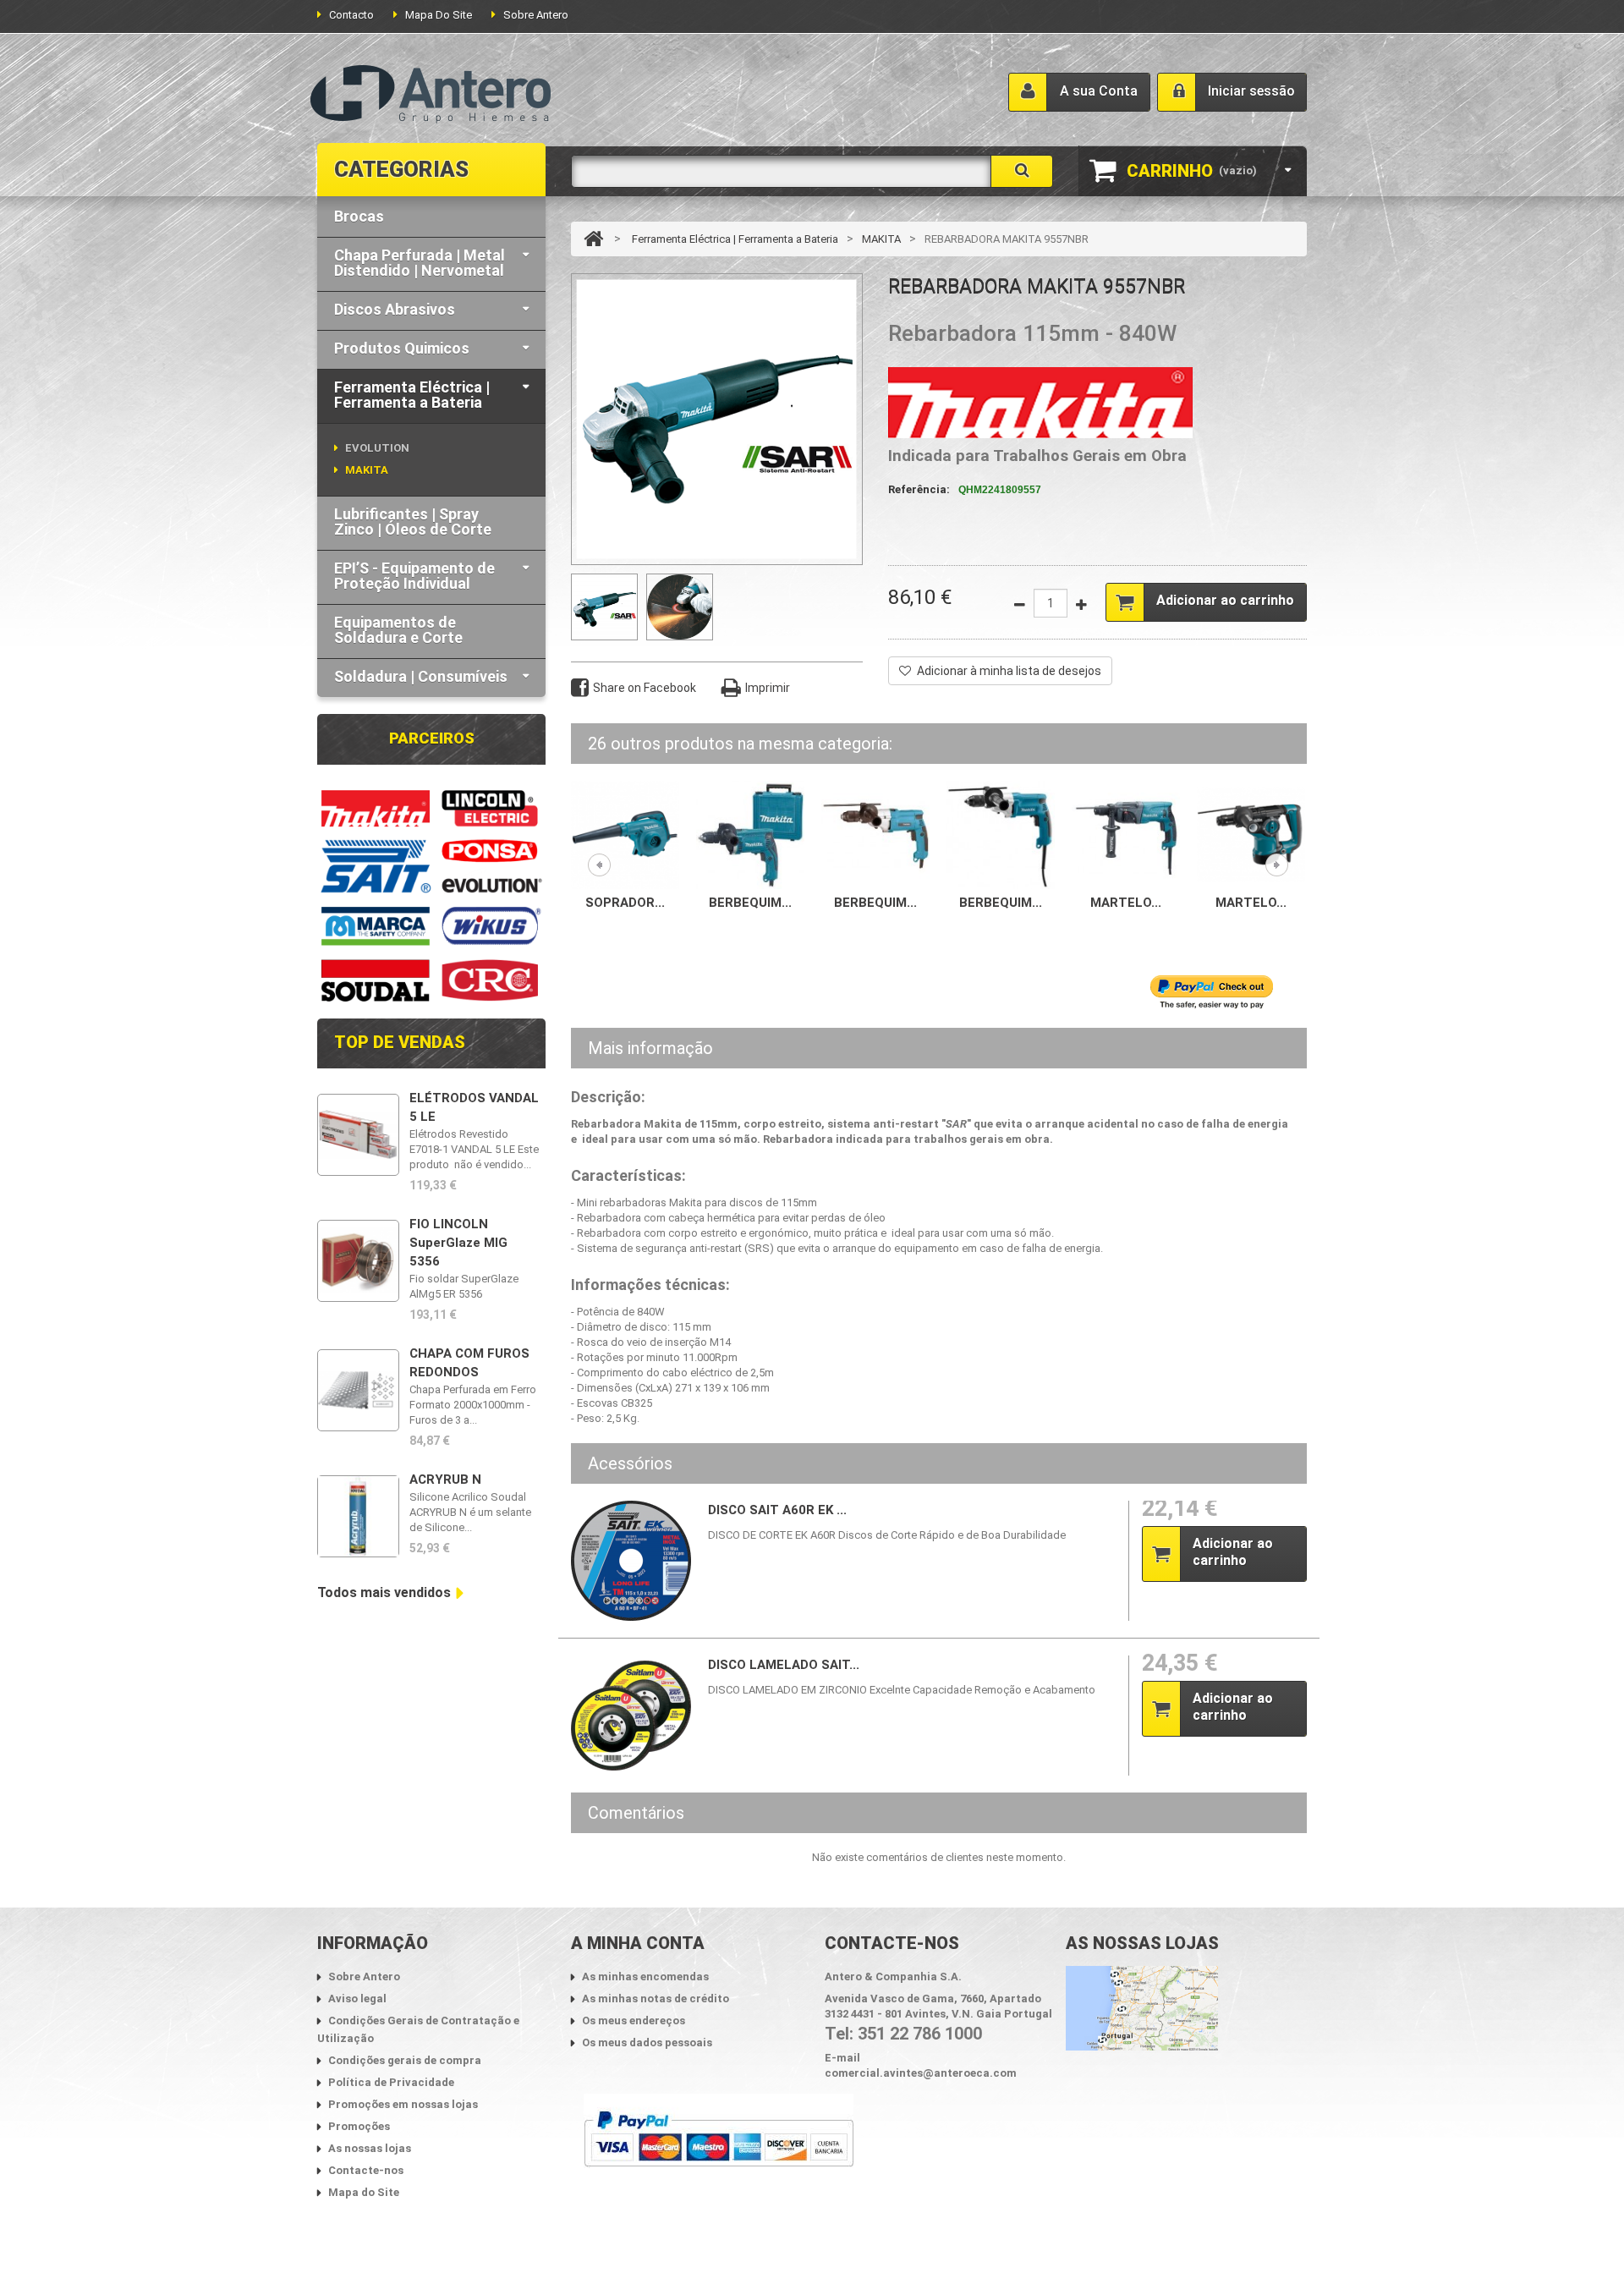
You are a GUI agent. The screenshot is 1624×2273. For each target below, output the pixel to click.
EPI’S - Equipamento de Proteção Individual (414, 576)
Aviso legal (357, 1998)
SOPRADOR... (625, 903)
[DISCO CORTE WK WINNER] (631, 1561)
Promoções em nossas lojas (403, 2104)
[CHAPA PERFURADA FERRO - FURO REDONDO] (358, 1390)
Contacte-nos (366, 2170)
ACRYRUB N (445, 1480)
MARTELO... (1126, 903)
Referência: (919, 489)
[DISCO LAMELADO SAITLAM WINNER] (631, 1716)
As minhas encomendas (645, 1977)
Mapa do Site (364, 2192)
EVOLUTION (377, 448)
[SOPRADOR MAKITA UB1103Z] (625, 834)
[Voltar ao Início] (593, 239)
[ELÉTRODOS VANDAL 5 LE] (358, 1135)
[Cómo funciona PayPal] (719, 2139)
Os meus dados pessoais (647, 2042)
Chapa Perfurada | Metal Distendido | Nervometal (420, 263)
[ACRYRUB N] (358, 1516)
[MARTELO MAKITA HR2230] (1126, 834)
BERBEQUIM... (750, 903)
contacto (351, 15)
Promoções (359, 2126)
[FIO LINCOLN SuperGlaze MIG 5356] (358, 1261)
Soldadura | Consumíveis (421, 676)
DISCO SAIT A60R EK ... (777, 1510)
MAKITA (367, 470)
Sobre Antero (536, 15)
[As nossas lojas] (1142, 2007)
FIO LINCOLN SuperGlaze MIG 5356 (458, 1243)
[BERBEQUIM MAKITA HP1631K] (750, 834)
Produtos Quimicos (402, 348)
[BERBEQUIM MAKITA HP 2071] (875, 834)
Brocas (359, 216)
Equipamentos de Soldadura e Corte (398, 630)
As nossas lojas (370, 2148)
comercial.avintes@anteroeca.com (921, 2073)
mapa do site (439, 15)
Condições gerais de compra (405, 2060)
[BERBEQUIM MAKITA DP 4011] (1001, 834)
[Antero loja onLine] (431, 95)
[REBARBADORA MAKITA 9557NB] (604, 607)
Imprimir (768, 688)
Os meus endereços (634, 2020)
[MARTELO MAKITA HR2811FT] (1251, 834)
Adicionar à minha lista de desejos (1009, 671)
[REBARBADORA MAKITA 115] (680, 607)
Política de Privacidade (391, 2082)
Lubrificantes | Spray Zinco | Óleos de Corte (413, 522)
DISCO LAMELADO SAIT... (784, 1665)
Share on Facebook (645, 688)
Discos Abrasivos (395, 309)
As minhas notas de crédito (656, 1998)
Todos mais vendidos (384, 1592)
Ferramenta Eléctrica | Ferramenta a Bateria (412, 395)
